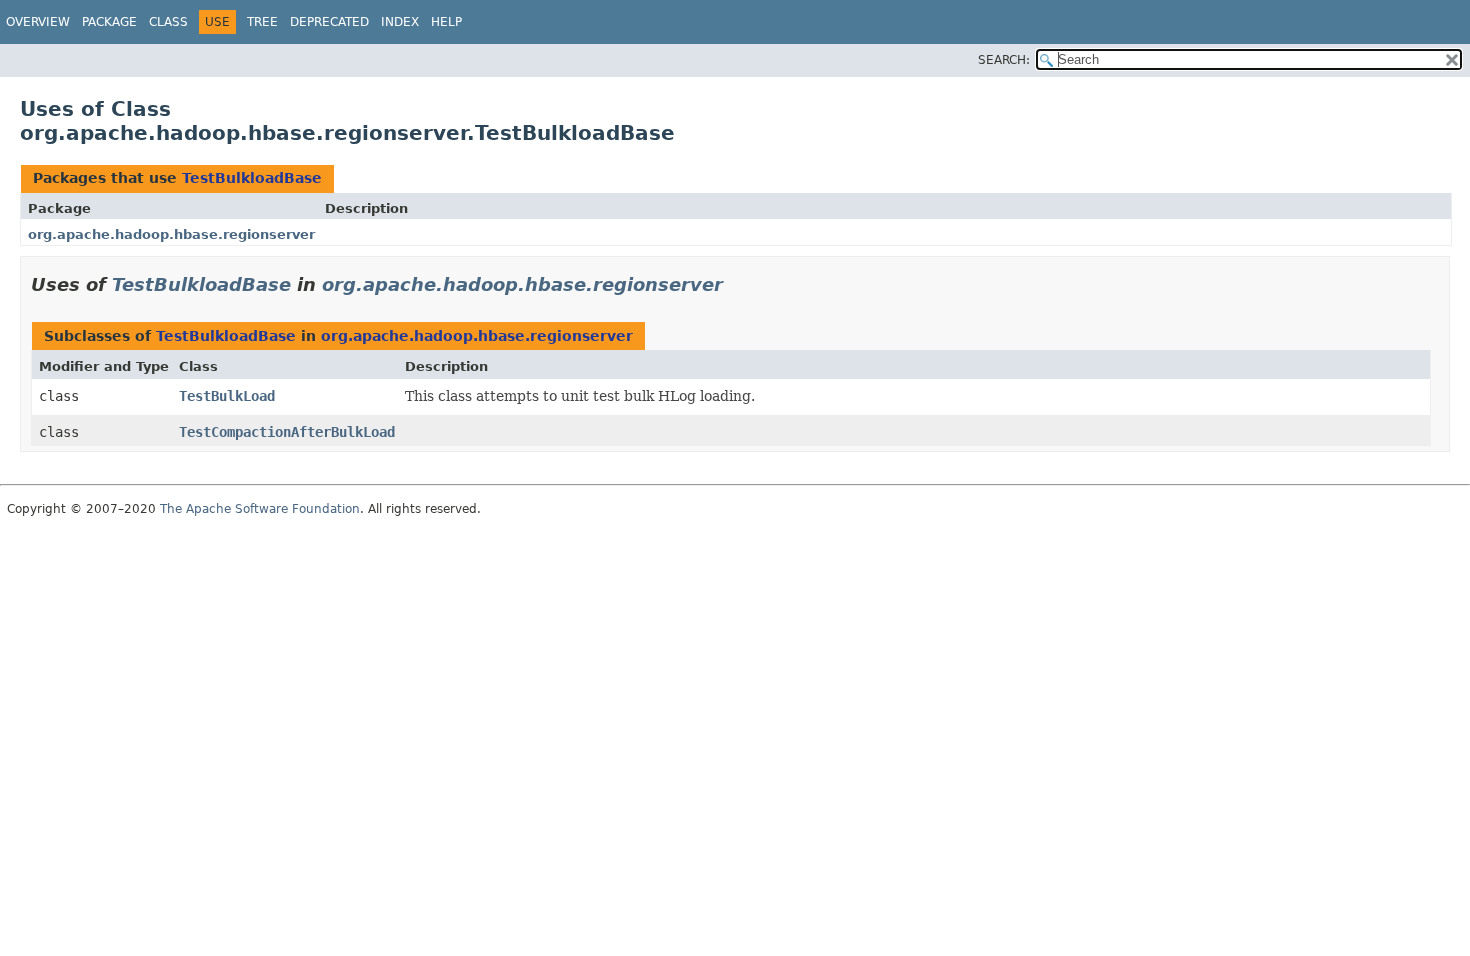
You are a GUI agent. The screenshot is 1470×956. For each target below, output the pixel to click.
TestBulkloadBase (252, 178)
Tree (262, 22)
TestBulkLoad (227, 396)
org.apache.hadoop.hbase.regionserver (171, 234)
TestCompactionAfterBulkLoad (287, 432)
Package (109, 22)
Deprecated (329, 22)
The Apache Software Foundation (260, 509)
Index (400, 22)
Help (446, 22)
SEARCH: (1004, 60)
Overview (38, 22)
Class (168, 22)
